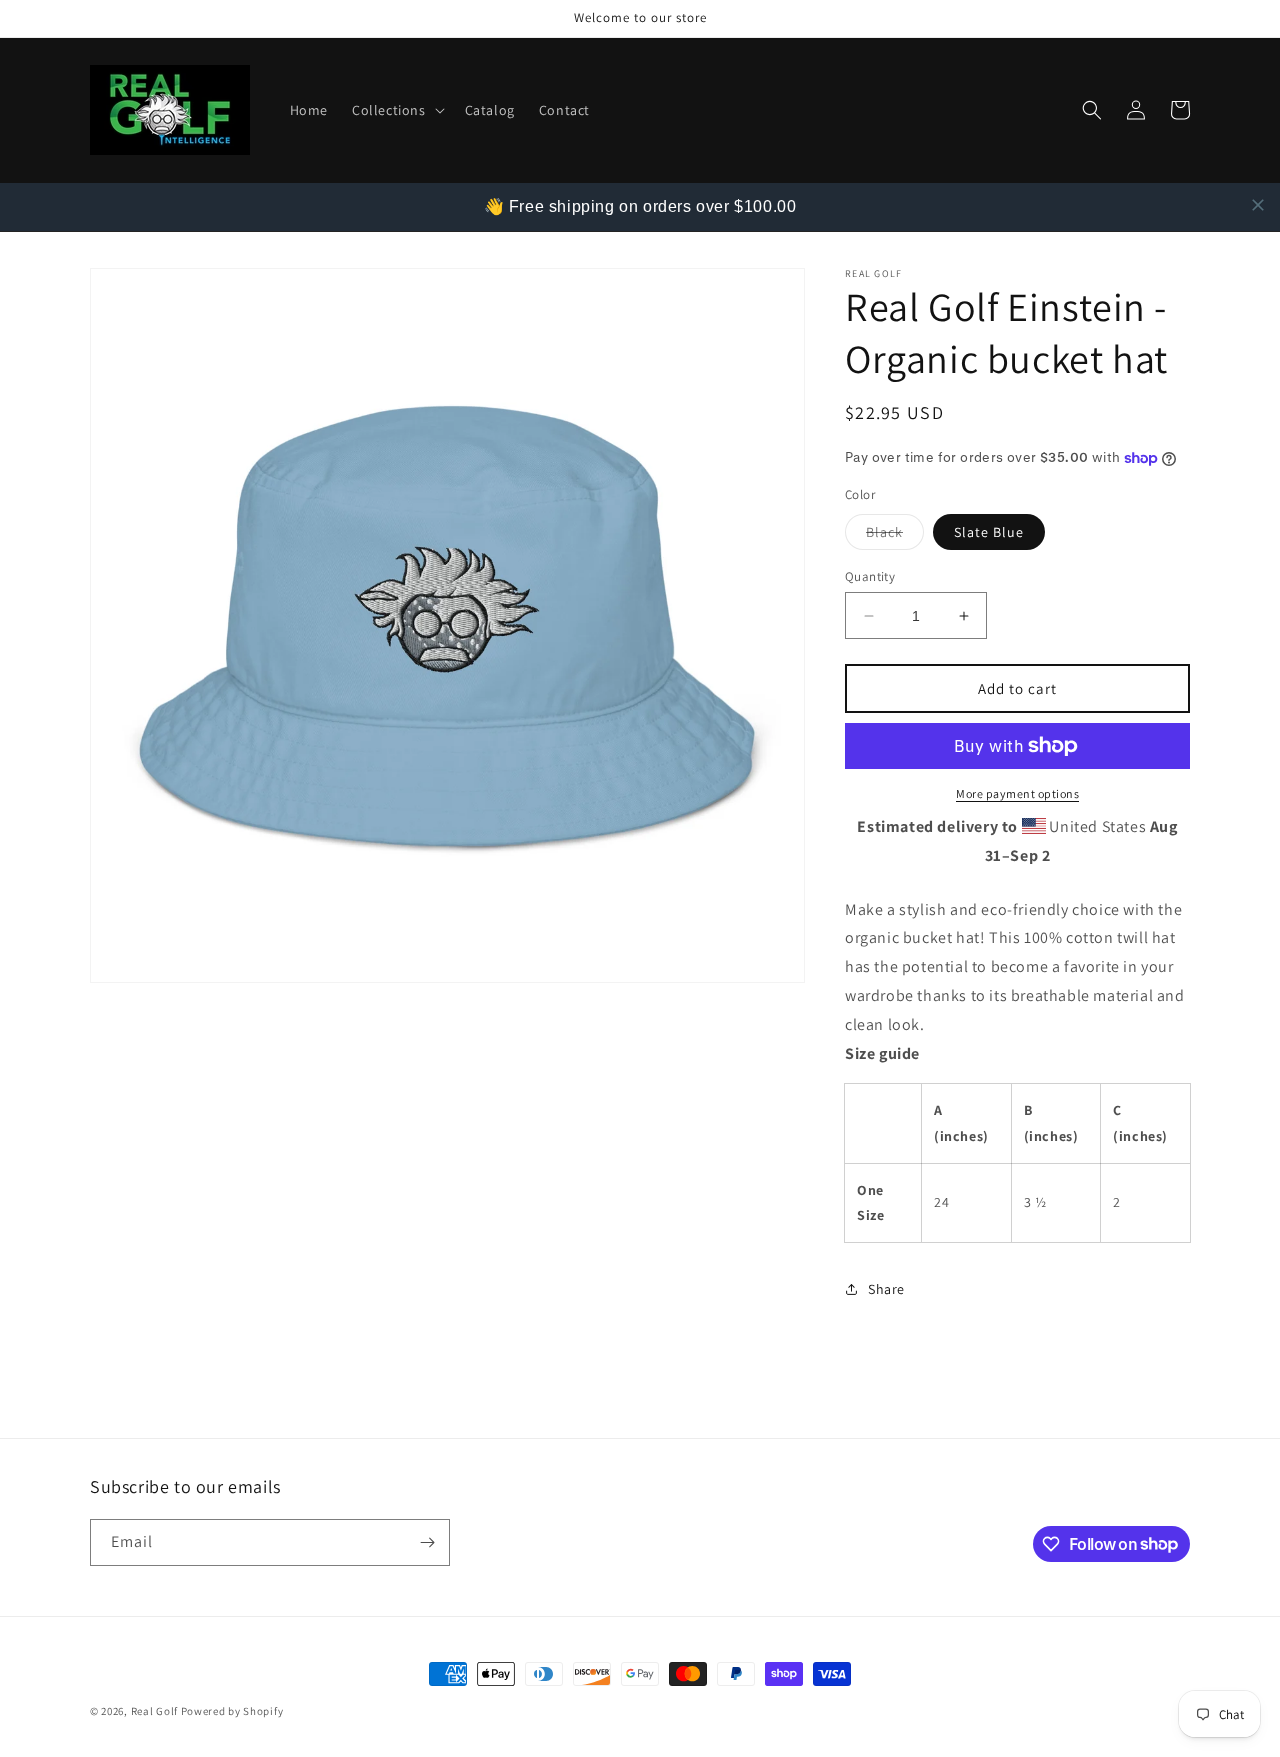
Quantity (870, 576)
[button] (396, 110)
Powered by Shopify (232, 1711)
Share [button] (886, 1289)
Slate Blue (989, 532)
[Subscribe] (427, 1542)
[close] (1258, 205)
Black (895, 536)
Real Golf (154, 1711)
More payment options (1017, 793)
